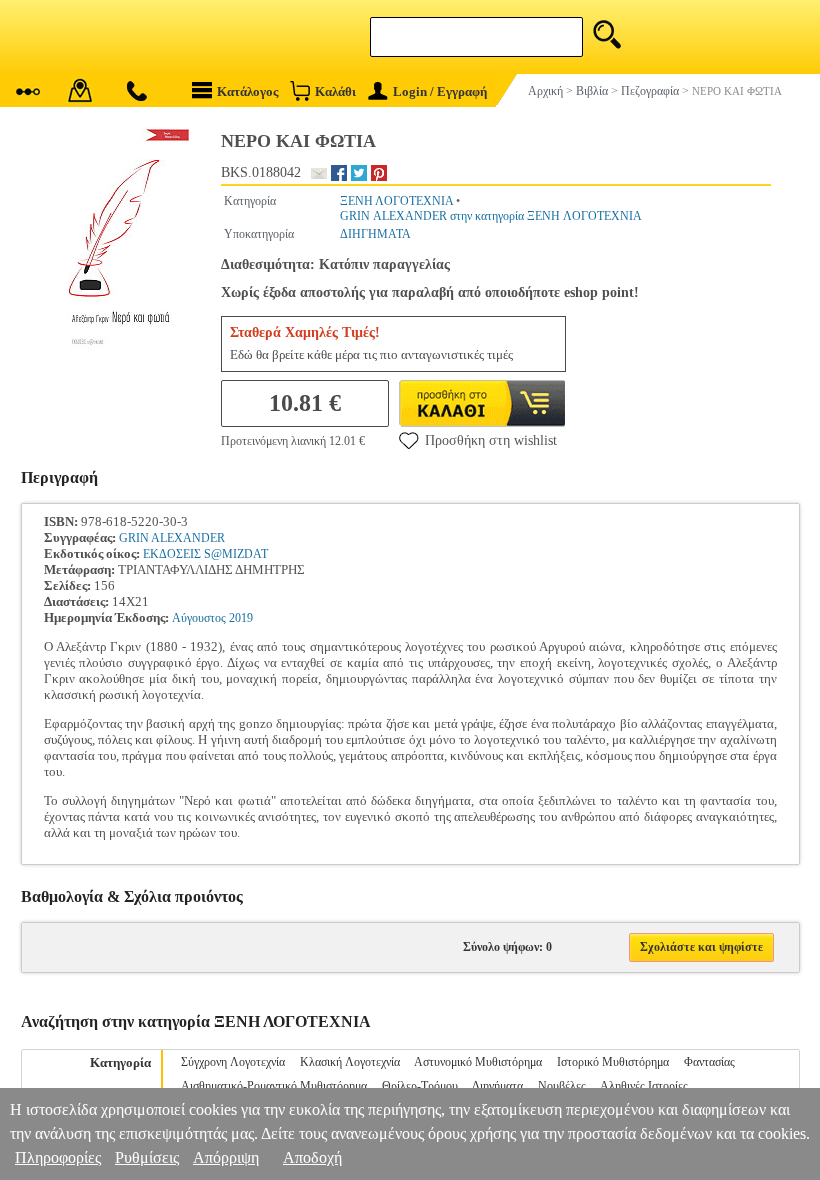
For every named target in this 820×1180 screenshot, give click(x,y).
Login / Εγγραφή (440, 91)
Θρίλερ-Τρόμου (420, 1086)
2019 (241, 618)
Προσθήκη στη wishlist (491, 440)
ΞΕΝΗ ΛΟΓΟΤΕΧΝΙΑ (396, 201)
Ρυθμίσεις (147, 1157)
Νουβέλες (562, 1086)
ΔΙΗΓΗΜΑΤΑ (375, 234)
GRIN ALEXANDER (172, 538)
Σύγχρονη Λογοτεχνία (233, 1062)
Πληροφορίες (58, 1157)
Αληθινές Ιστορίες (644, 1086)
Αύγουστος (199, 618)
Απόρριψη (226, 1157)
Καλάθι (335, 91)
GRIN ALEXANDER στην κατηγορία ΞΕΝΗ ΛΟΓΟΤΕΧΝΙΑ (491, 216)
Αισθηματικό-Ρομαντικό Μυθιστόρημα (274, 1086)
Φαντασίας (709, 1062)
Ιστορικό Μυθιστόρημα (613, 1062)
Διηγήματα (497, 1086)
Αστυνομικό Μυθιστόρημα (478, 1062)
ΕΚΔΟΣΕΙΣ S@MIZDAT (205, 554)
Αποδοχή (312, 1157)
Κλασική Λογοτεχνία (350, 1062)
